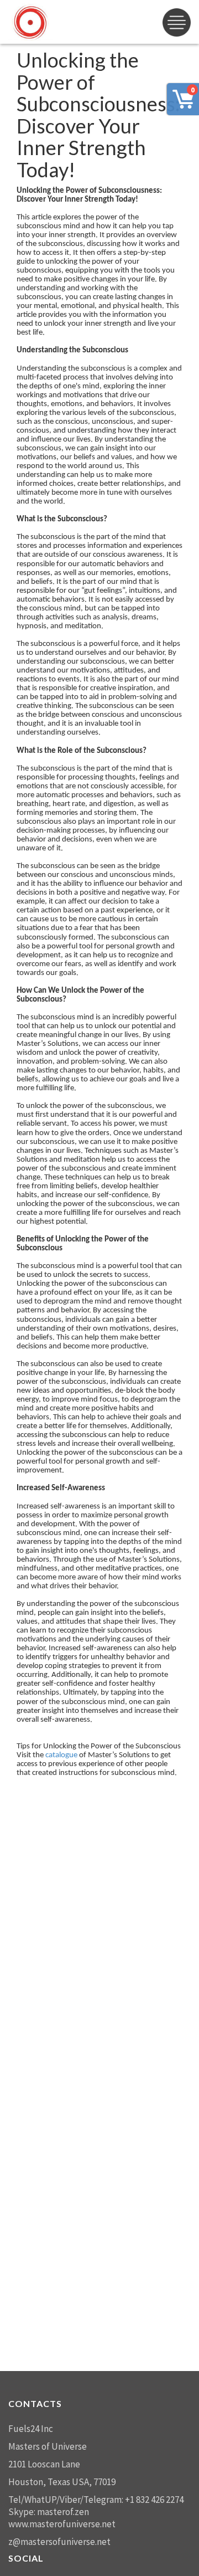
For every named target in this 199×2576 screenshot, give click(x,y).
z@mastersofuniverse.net (59, 2542)
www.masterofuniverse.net (62, 2524)
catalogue (61, 1755)
